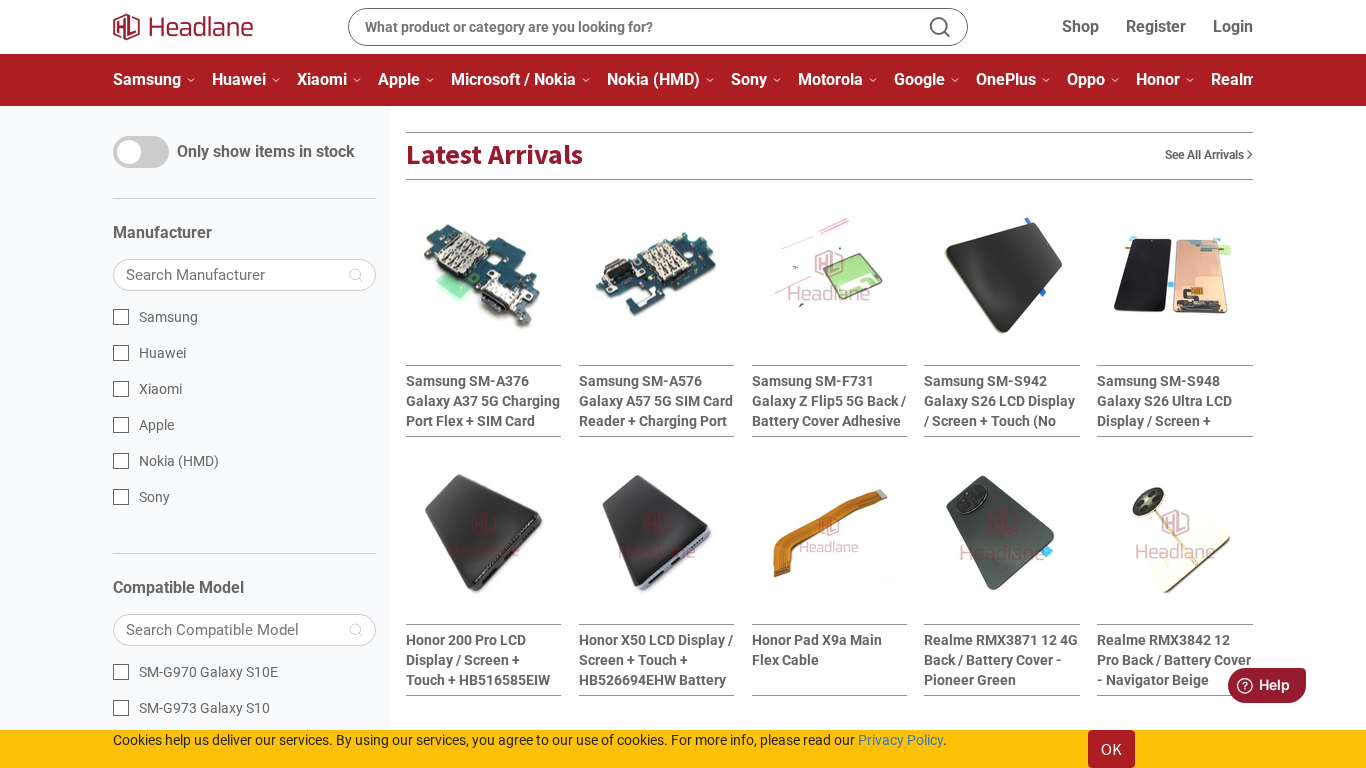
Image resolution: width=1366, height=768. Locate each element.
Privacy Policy (900, 740)
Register (1156, 26)
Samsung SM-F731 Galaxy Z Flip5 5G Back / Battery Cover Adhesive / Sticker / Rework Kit (829, 402)
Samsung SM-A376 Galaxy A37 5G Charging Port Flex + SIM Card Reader (483, 402)
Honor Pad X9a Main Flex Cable (817, 650)
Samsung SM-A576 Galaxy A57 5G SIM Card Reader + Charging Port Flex (656, 402)
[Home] (195, 27)
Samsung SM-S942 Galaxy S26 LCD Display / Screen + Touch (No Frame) (999, 402)
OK (1111, 749)
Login (1233, 26)
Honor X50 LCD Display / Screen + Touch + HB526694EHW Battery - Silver (656, 661)
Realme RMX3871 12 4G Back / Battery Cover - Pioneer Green (1001, 660)
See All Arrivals (1206, 155)
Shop (1080, 26)
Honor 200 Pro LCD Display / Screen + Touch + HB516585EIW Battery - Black (478, 661)
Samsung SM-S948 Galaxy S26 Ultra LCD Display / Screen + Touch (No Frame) (1164, 402)
